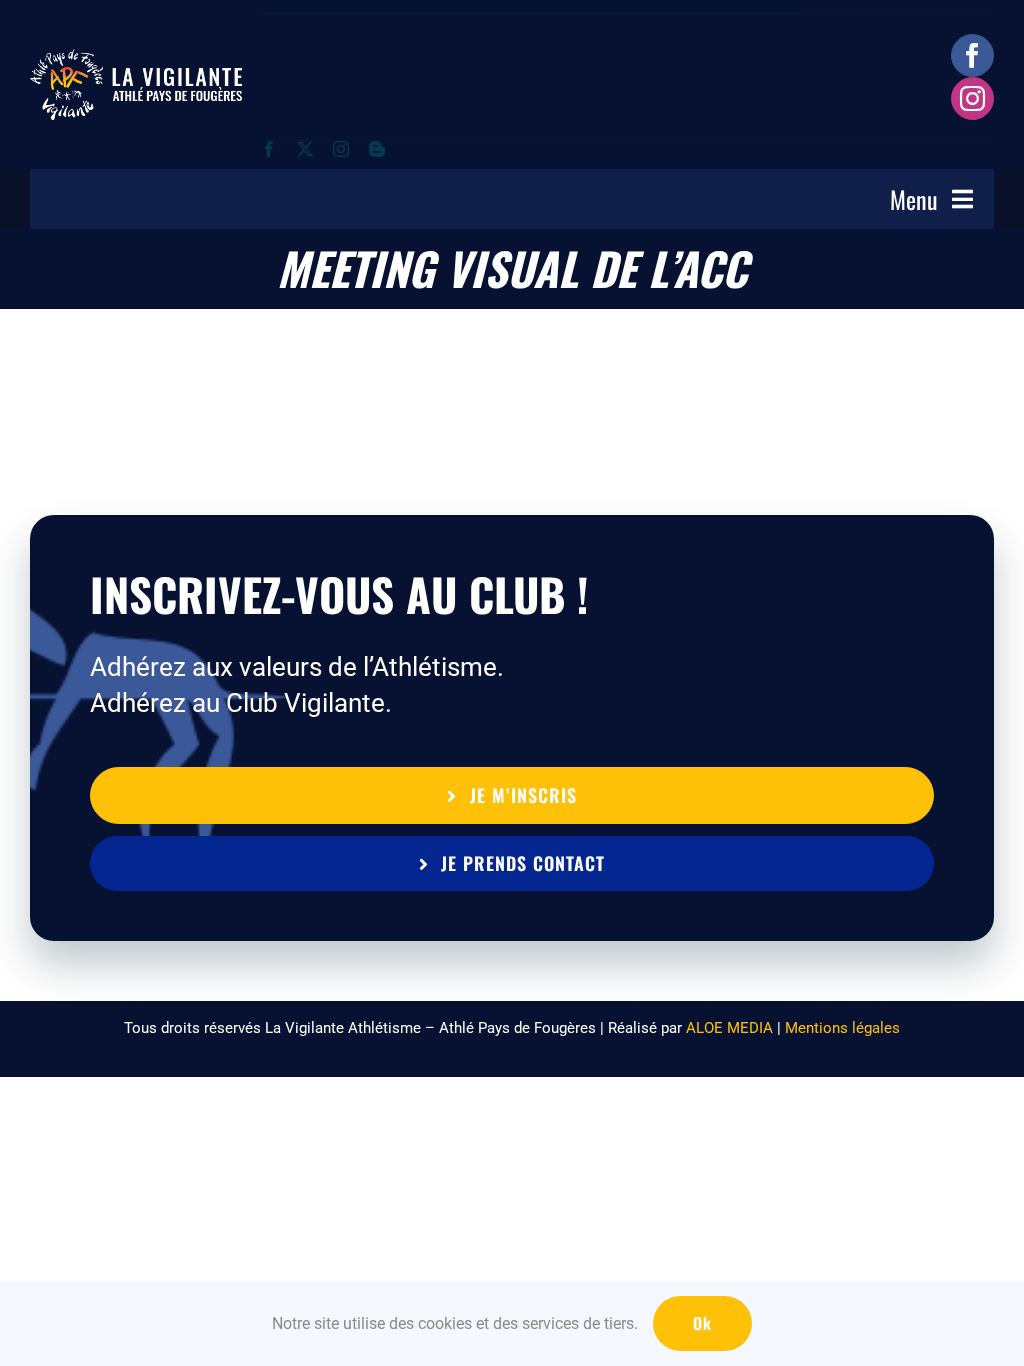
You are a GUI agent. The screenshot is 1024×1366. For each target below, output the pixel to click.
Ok (702, 1323)
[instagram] (972, 98)
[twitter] (305, 149)
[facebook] (972, 55)
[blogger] (377, 149)
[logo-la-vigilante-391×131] (136, 59)
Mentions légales (842, 1028)
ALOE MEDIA (729, 1028)
